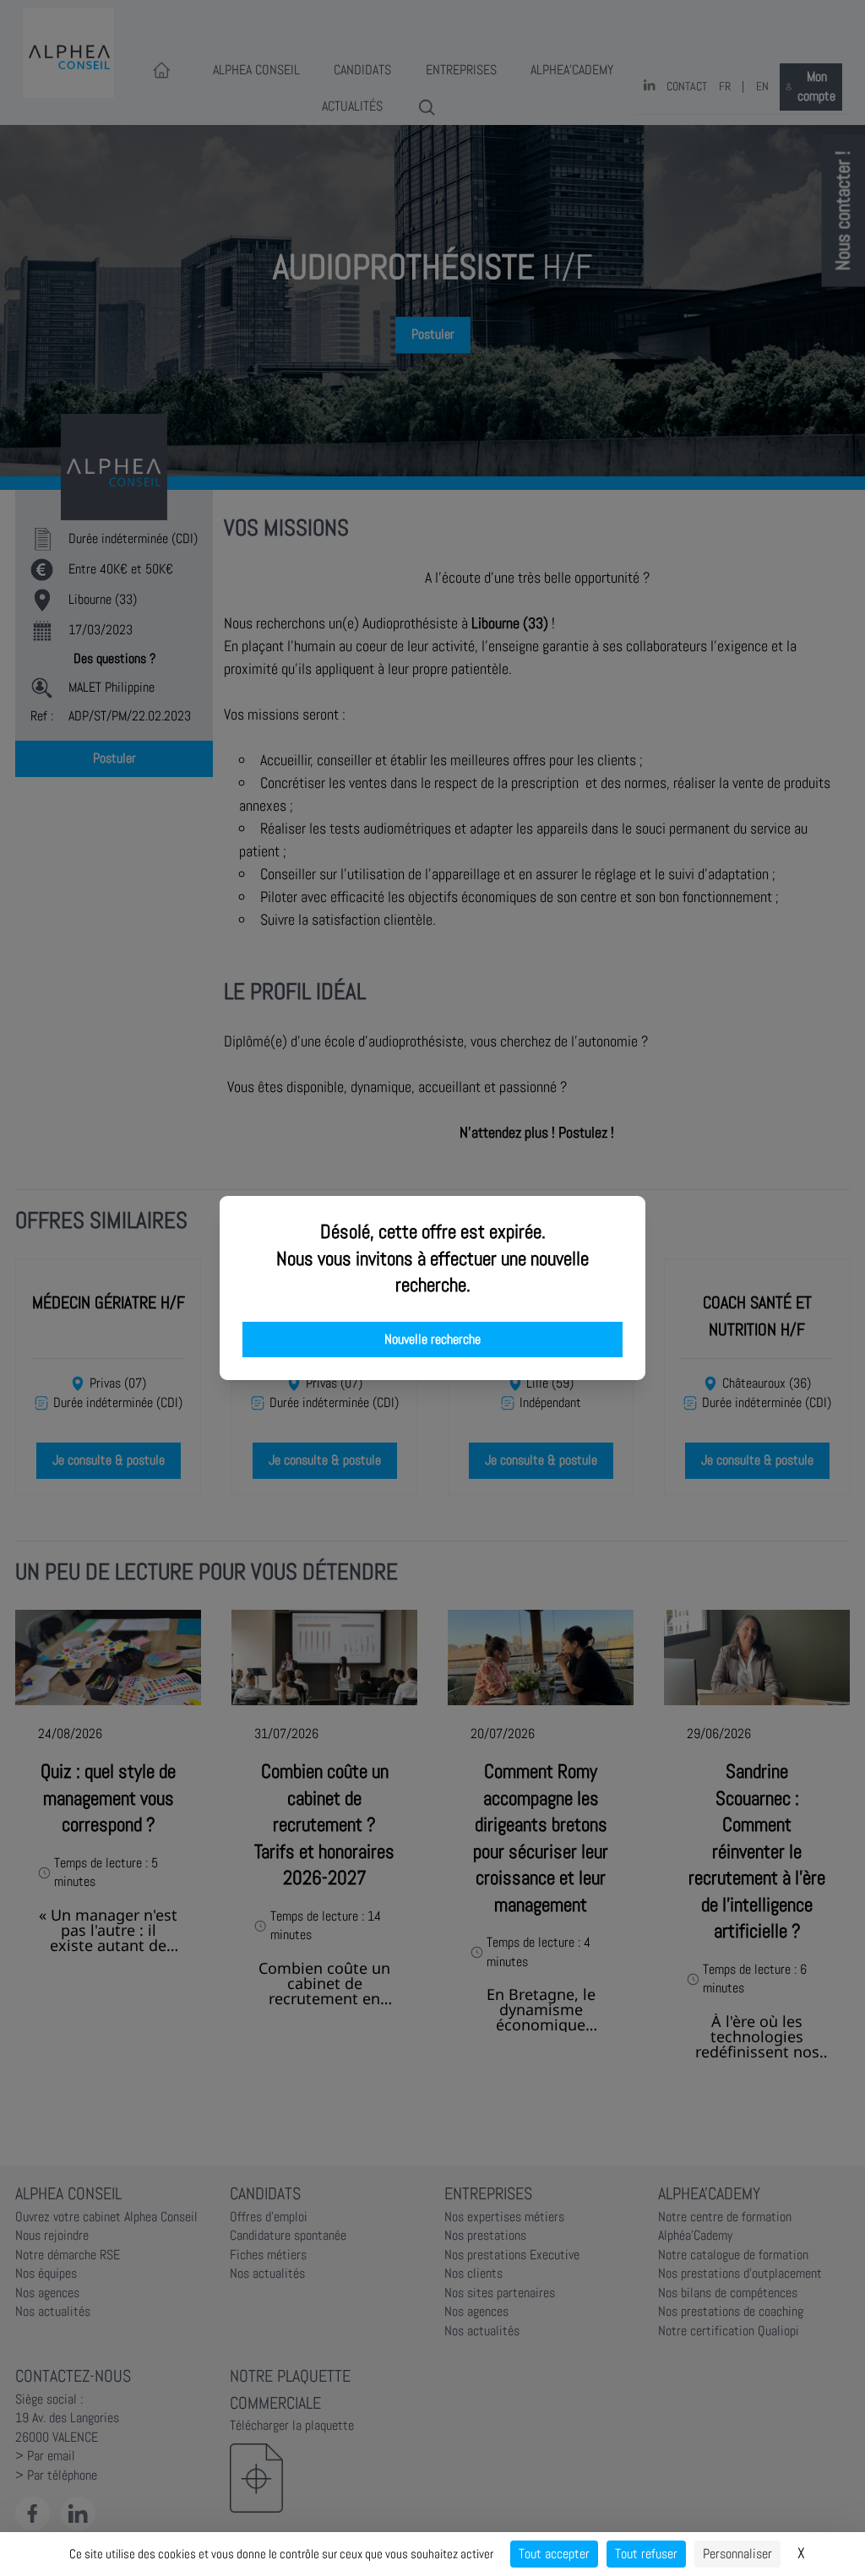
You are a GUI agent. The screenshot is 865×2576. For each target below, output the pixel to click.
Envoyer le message (677, 472)
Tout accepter (554, 2554)
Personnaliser (737, 2554)
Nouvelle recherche (432, 1340)
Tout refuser (646, 2554)
